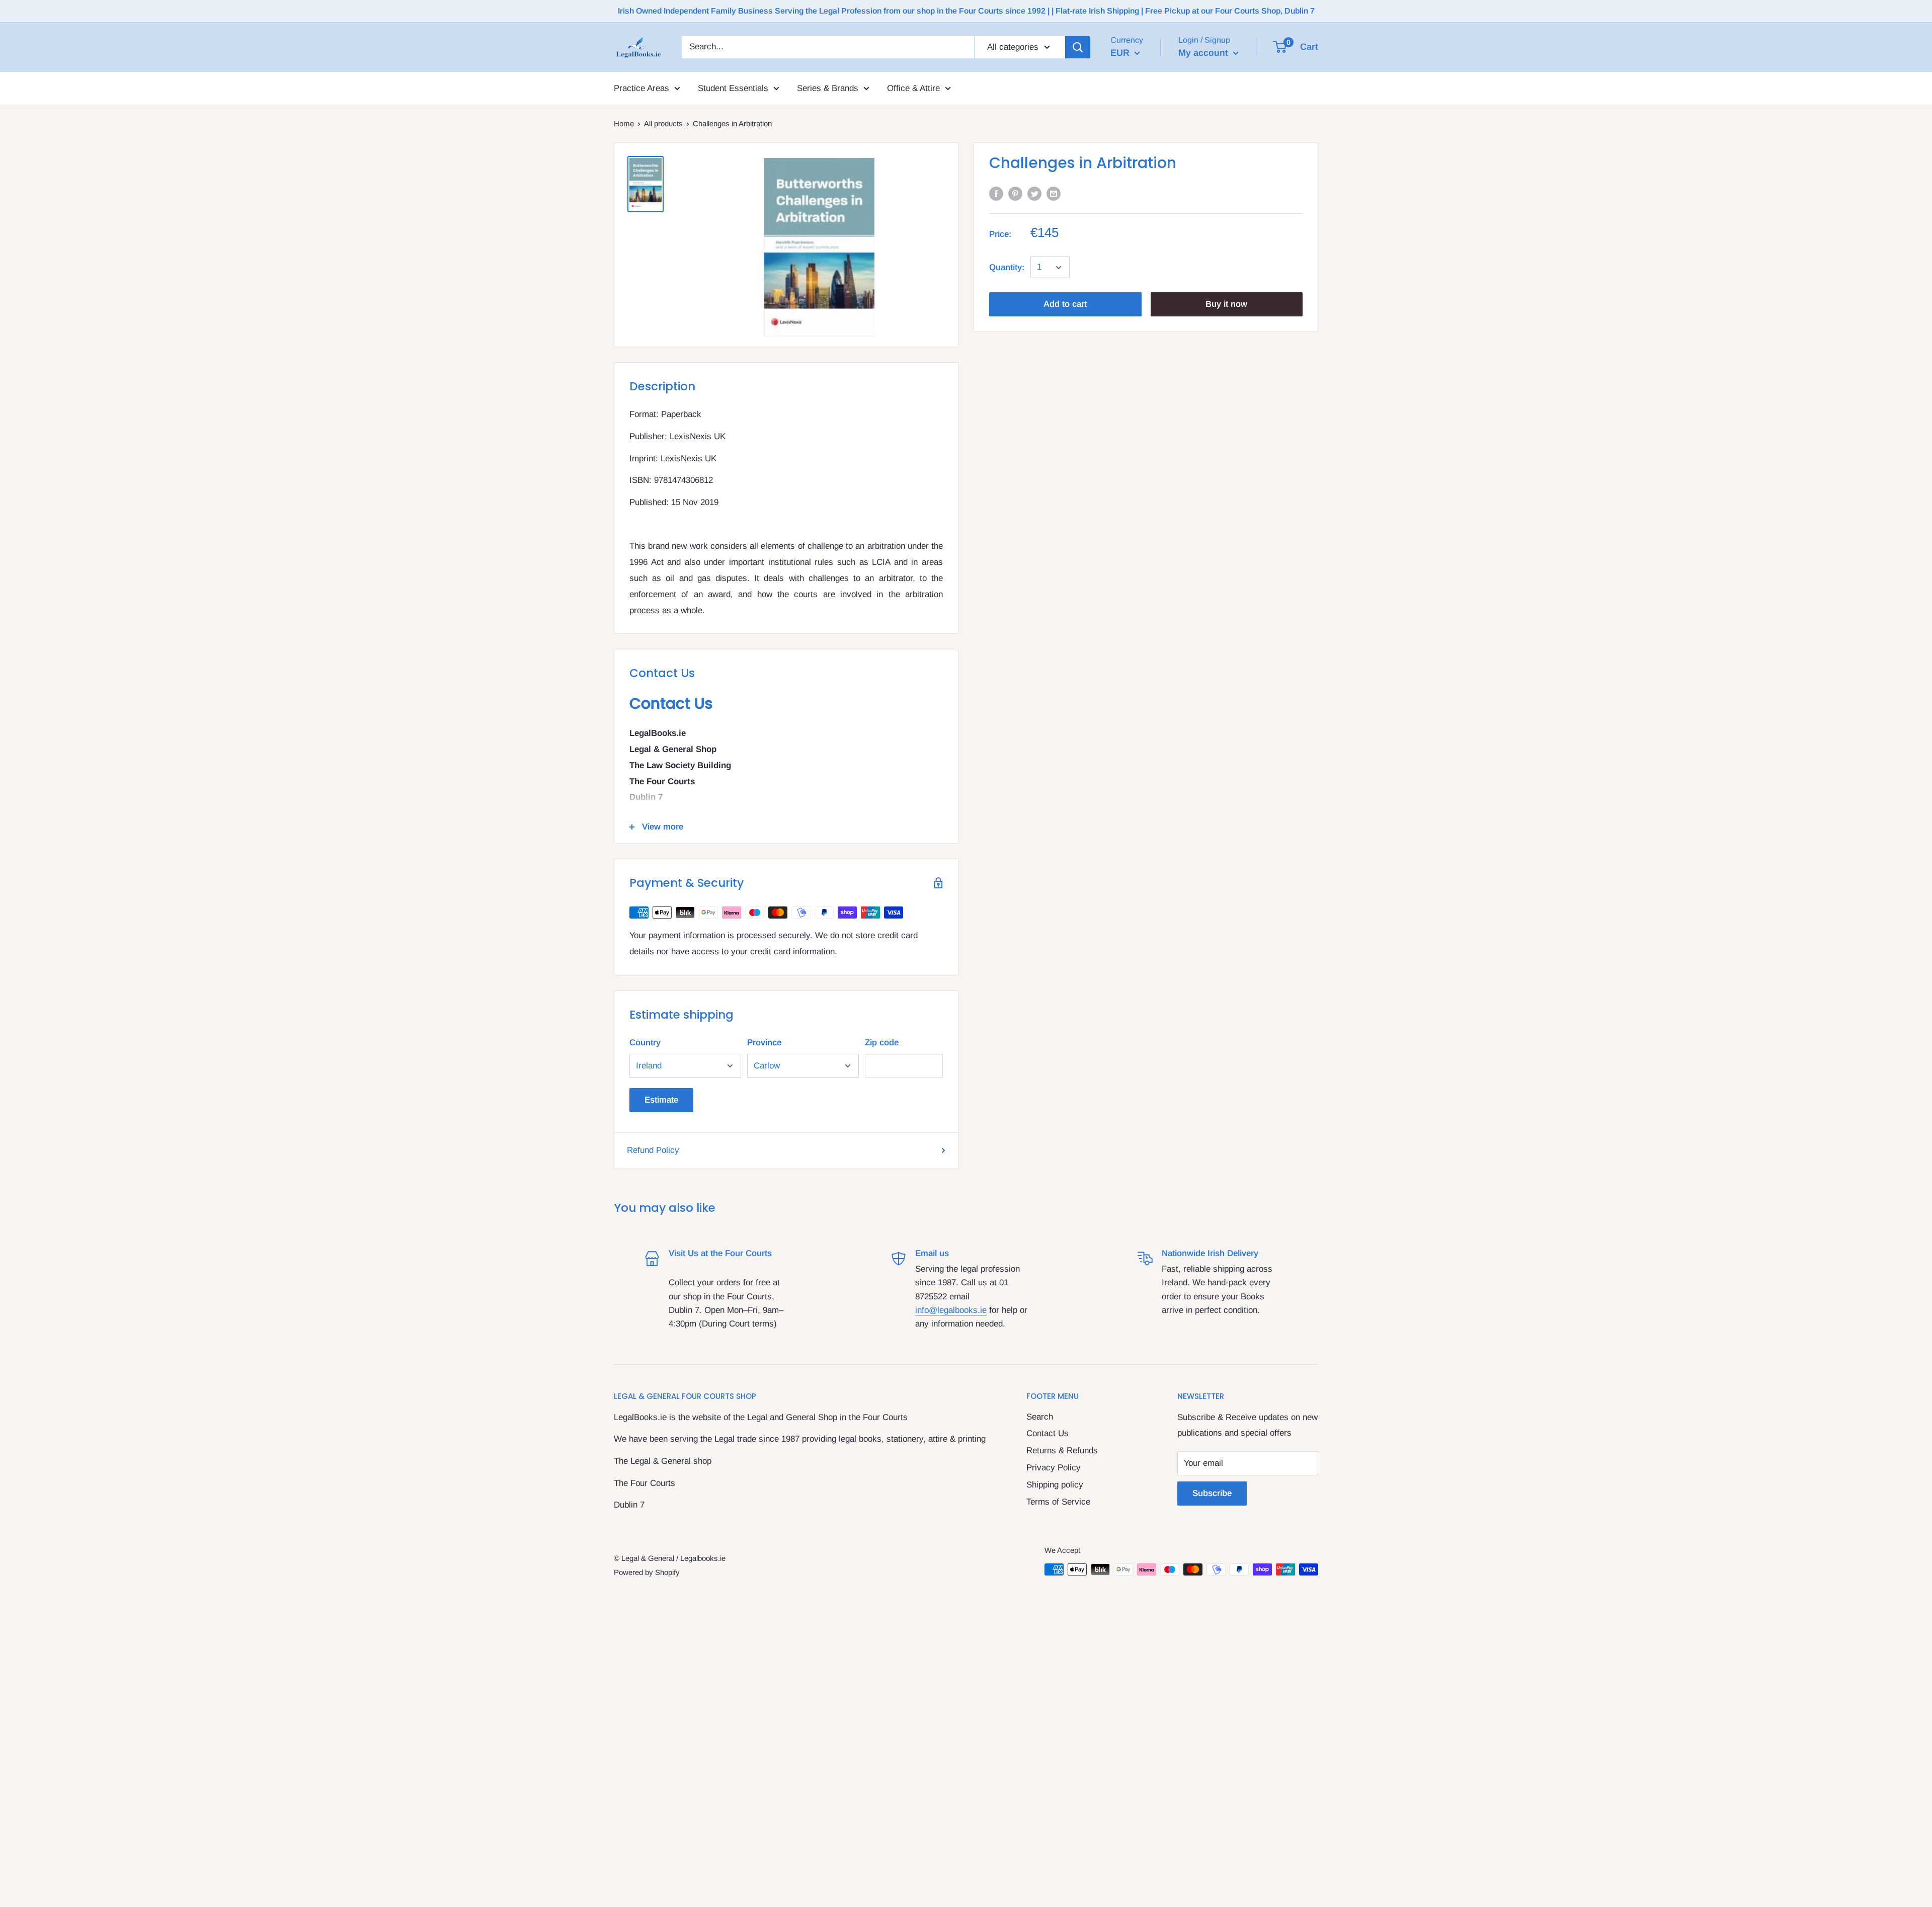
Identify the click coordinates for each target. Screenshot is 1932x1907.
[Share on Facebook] (996, 193)
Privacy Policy (1054, 1468)
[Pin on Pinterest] (1015, 193)
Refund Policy (653, 1150)
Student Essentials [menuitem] (733, 88)
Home (624, 123)
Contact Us (1048, 1433)
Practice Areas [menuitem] (641, 88)
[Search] (1078, 47)
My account (1204, 53)
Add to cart (1065, 305)
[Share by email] (1054, 193)
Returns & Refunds (1062, 1450)
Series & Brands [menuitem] (828, 88)
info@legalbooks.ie (951, 1310)
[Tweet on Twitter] (1034, 193)
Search (1040, 1417)
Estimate (661, 1100)
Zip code (882, 1043)
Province (764, 1043)
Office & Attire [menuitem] (913, 88)
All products (663, 123)
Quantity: (1007, 267)
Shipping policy (1055, 1485)
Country (645, 1043)
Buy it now (1226, 305)
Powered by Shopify (647, 1572)
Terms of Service (1058, 1502)
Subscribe (1212, 1493)
